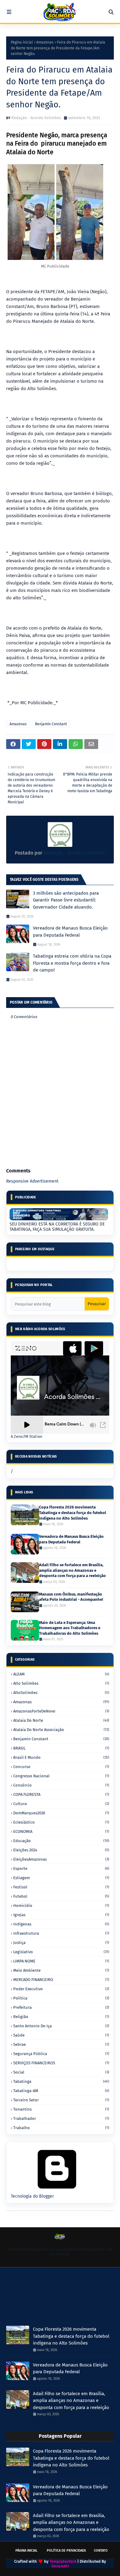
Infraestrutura (61, 1933)
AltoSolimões (61, 1693)
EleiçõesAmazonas (61, 1859)
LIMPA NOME (61, 1961)
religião (61, 2017)
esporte (61, 1869)
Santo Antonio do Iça (61, 2026)
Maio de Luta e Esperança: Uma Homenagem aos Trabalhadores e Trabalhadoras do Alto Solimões (70, 1628)
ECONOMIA (61, 1831)
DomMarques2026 (61, 1813)
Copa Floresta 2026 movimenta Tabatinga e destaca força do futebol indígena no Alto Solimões (73, 1513)
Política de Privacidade (66, 2551)
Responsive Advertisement (32, 1181)
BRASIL (61, 1748)
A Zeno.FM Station (26, 1437)
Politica (61, 1998)
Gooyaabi (60, 2566)
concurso (61, 1767)
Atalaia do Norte (61, 1720)
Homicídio (61, 1906)
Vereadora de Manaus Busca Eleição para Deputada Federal (70, 932)
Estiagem (61, 1878)
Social (61, 2072)
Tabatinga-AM (61, 2091)
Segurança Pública (61, 2054)
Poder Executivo (61, 1989)
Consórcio (61, 1785)
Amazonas (45, 42)
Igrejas (61, 1915)
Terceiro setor (61, 2100)
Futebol (61, 1896)
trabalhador (61, 2118)
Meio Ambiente (61, 1970)
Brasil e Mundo (61, 1757)
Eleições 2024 (61, 1850)
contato (101, 2551)
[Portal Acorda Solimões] (60, 12)
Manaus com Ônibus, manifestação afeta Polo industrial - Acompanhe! (71, 1597)
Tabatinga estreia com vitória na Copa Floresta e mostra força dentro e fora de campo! (72, 963)
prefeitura (61, 2007)
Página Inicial (26, 2551)
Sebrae (61, 2044)
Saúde (61, 2035)
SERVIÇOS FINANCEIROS (61, 2063)
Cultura (61, 1804)
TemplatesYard (63, 2561)
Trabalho (61, 2128)
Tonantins (61, 2109)
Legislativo (61, 1952)
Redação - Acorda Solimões (36, 118)
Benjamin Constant (51, 724)
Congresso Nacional (61, 1776)
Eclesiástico (61, 1822)
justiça (61, 1943)
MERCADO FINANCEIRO (61, 1980)
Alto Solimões (61, 1683)
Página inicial (22, 42)
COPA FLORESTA (61, 1794)
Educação (61, 1841)
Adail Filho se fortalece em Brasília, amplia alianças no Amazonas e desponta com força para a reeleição (72, 1570)
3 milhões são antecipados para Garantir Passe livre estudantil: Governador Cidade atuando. (66, 900)
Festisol (61, 1887)
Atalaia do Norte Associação (61, 1730)
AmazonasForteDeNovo (61, 1711)
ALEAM (61, 1674)
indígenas (61, 1924)
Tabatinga (61, 2081)
